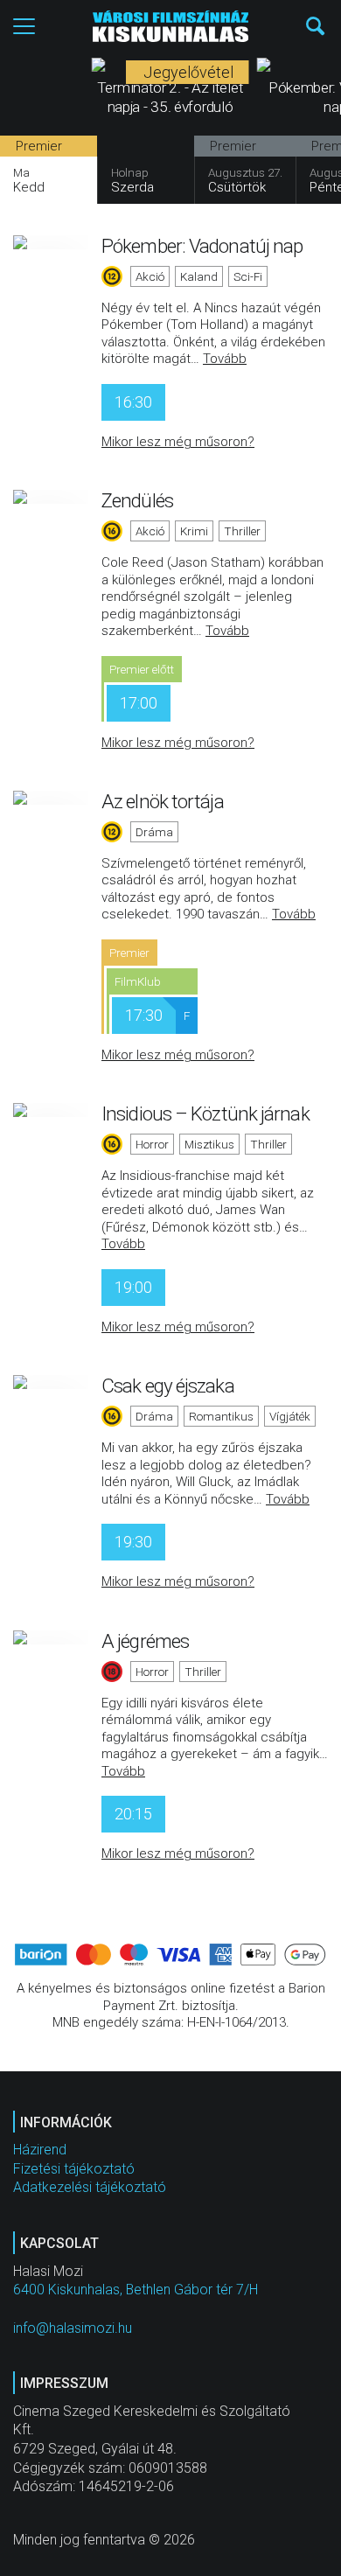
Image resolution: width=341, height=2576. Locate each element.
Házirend (40, 2150)
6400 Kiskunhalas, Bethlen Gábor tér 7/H (136, 2290)
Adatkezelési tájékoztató (90, 2187)
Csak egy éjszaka (168, 1386)
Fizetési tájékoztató (74, 2169)
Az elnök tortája (163, 801)
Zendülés (137, 500)
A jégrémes (145, 1641)
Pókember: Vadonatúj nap (202, 246)
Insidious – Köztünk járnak (205, 1113)
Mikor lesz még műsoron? (178, 442)
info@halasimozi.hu (73, 2328)
